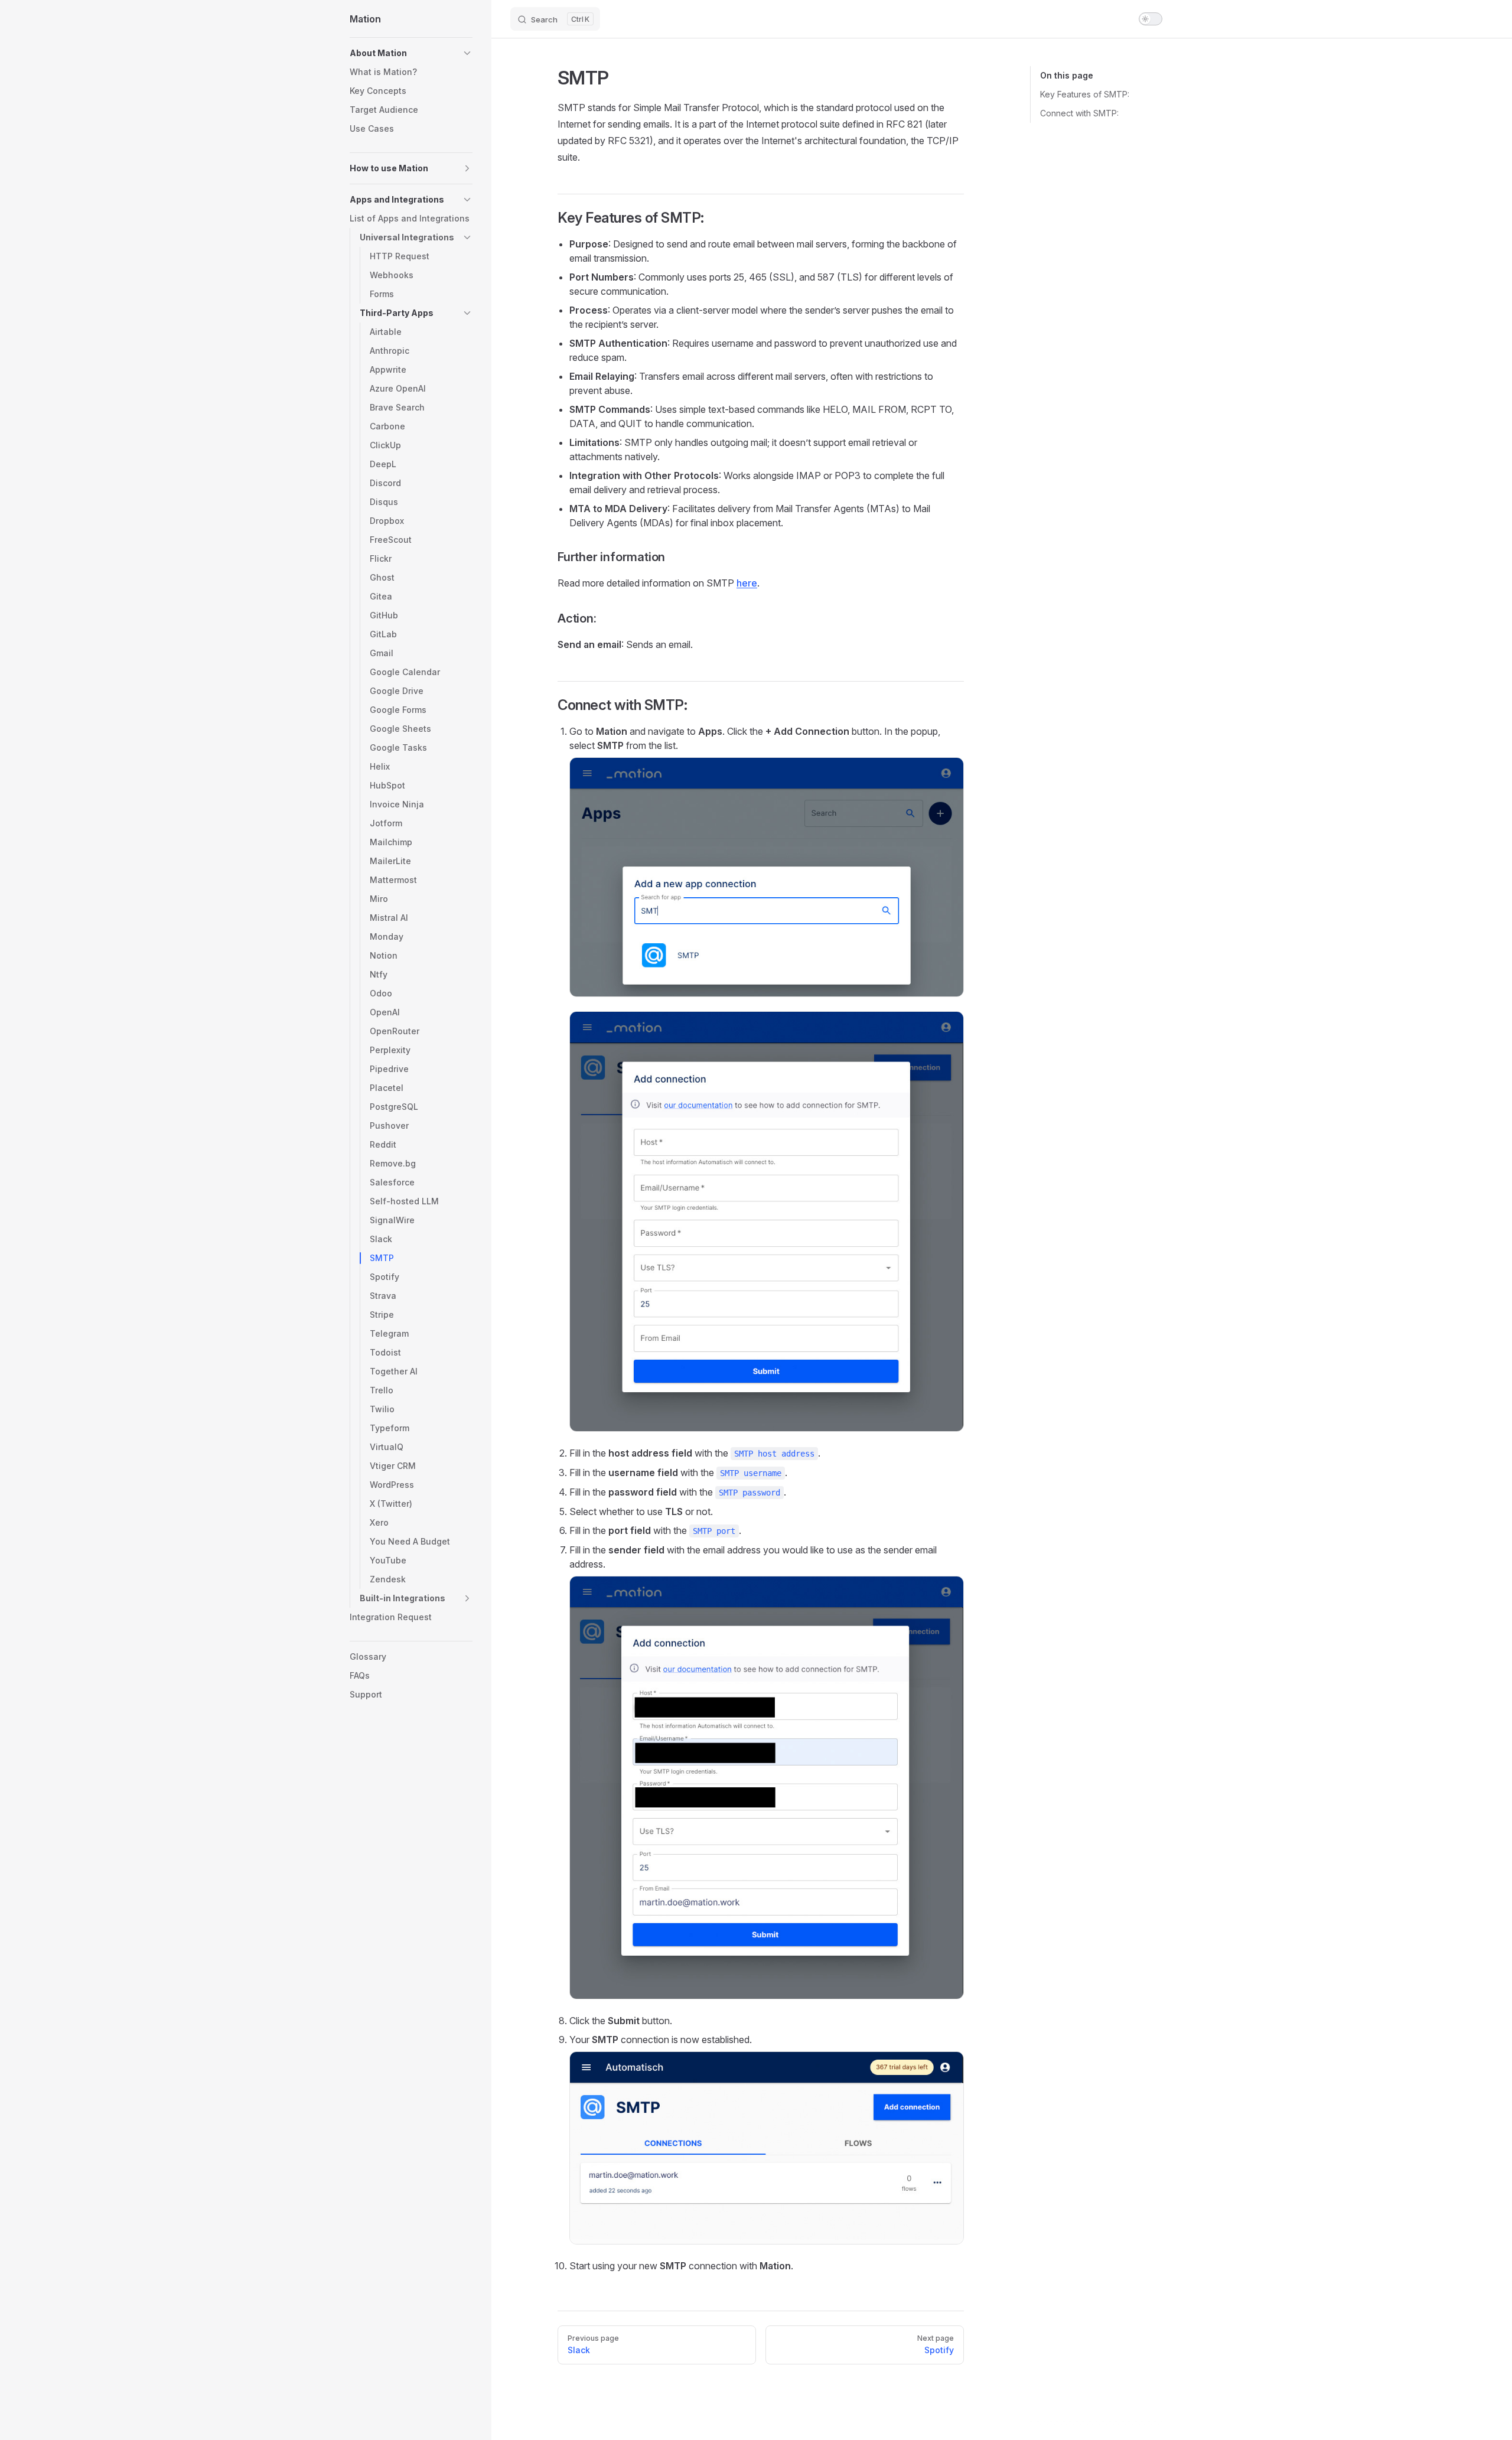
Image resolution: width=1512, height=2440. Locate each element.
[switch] (1151, 19)
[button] (411, 53)
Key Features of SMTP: (1085, 94)
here (747, 583)
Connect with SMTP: (1079, 113)
